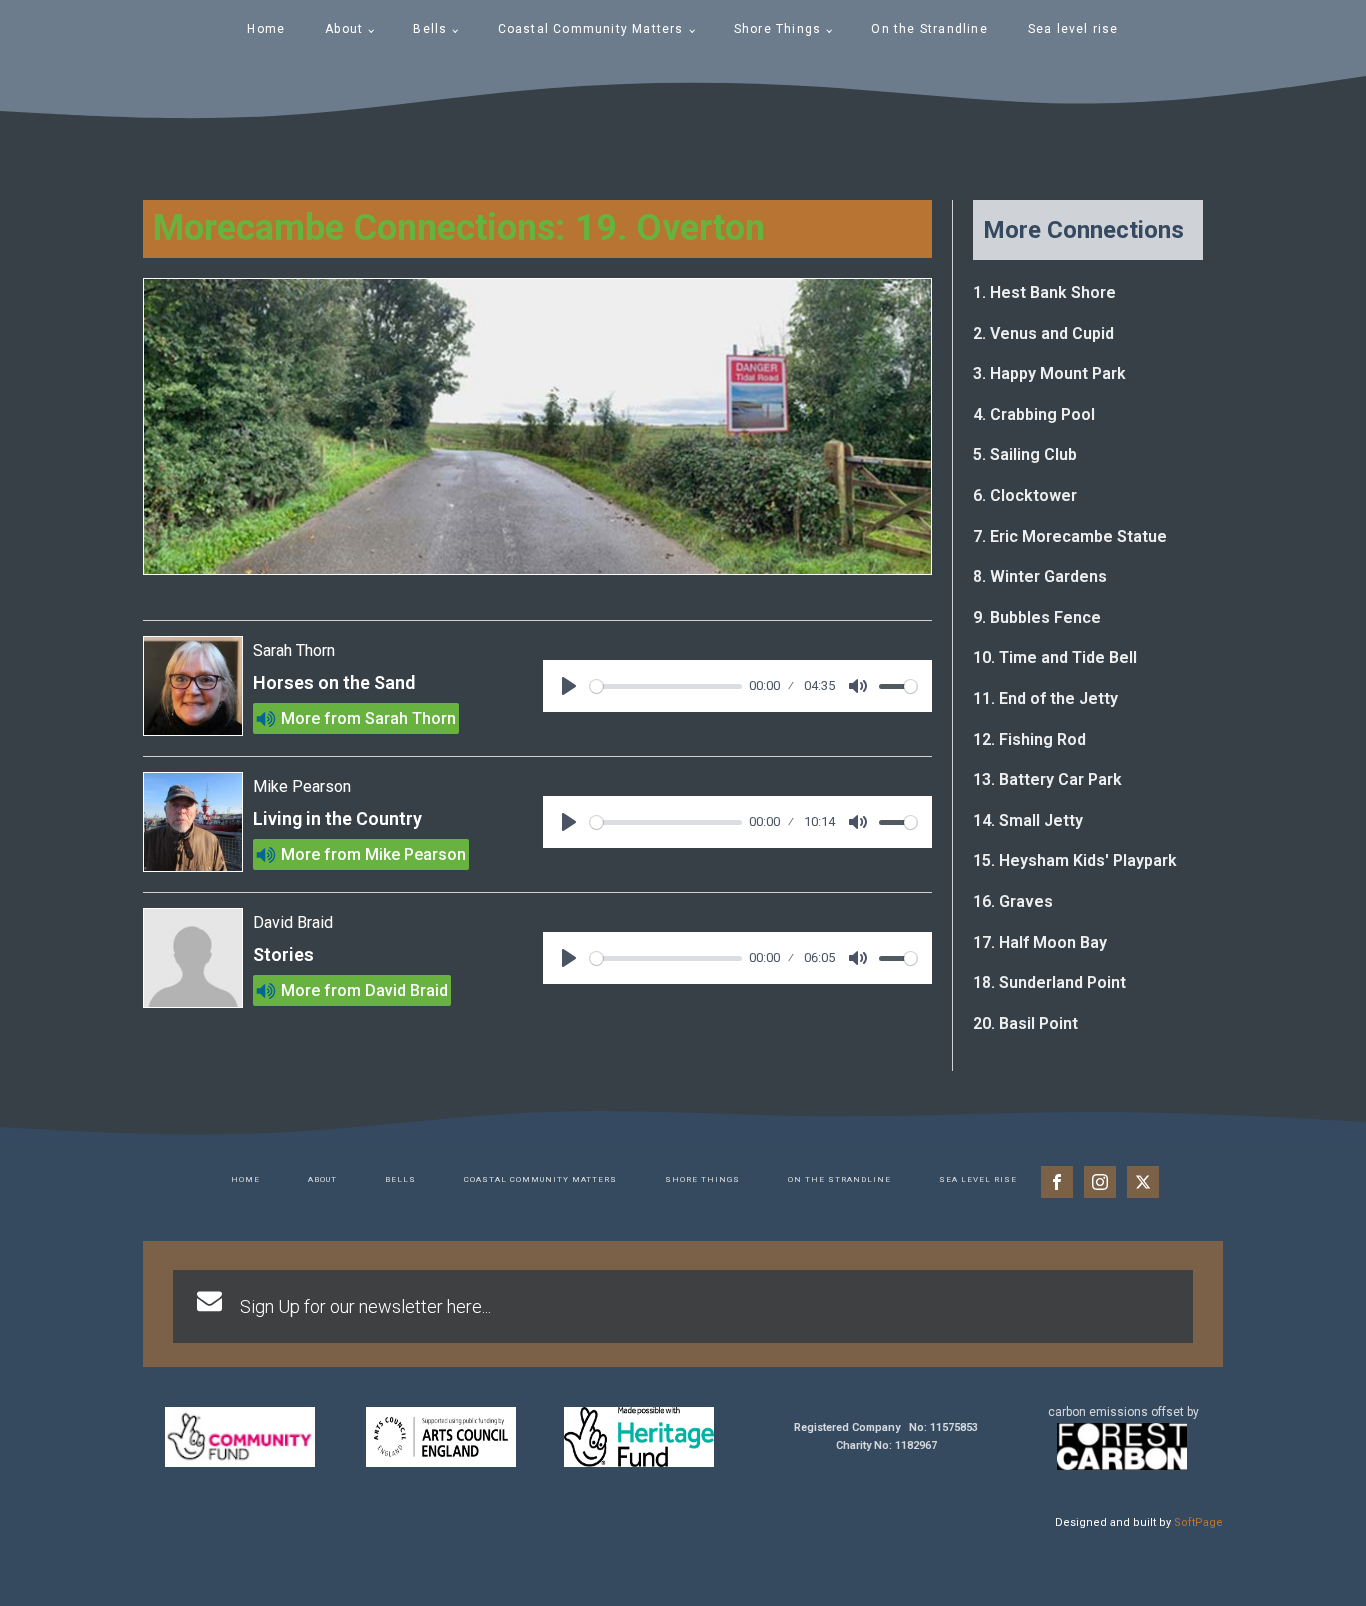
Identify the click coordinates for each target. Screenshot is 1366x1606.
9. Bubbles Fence (1037, 617)
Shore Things (777, 29)
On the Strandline (929, 29)
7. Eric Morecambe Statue (1070, 536)
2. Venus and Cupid (1043, 333)
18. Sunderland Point (1049, 982)
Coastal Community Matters (591, 29)
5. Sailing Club (1025, 454)
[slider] (666, 686)
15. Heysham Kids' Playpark (1075, 860)
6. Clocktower (1025, 495)
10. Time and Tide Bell (1055, 657)
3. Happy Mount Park (1049, 373)
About (344, 29)
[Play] (569, 686)
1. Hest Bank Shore (1044, 292)
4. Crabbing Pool (1034, 414)
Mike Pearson (415, 854)
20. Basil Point (1025, 1023)
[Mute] (858, 686)
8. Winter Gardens (1040, 576)
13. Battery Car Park (1047, 779)
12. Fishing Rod (1029, 739)
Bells (430, 29)
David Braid (406, 990)
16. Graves (1013, 901)
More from (321, 718)
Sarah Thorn (410, 718)
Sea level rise (1073, 29)
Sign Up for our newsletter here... (365, 1306)
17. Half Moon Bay (1040, 942)
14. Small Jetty (1028, 820)
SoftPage (1198, 1522)
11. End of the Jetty (1045, 698)
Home (266, 29)
